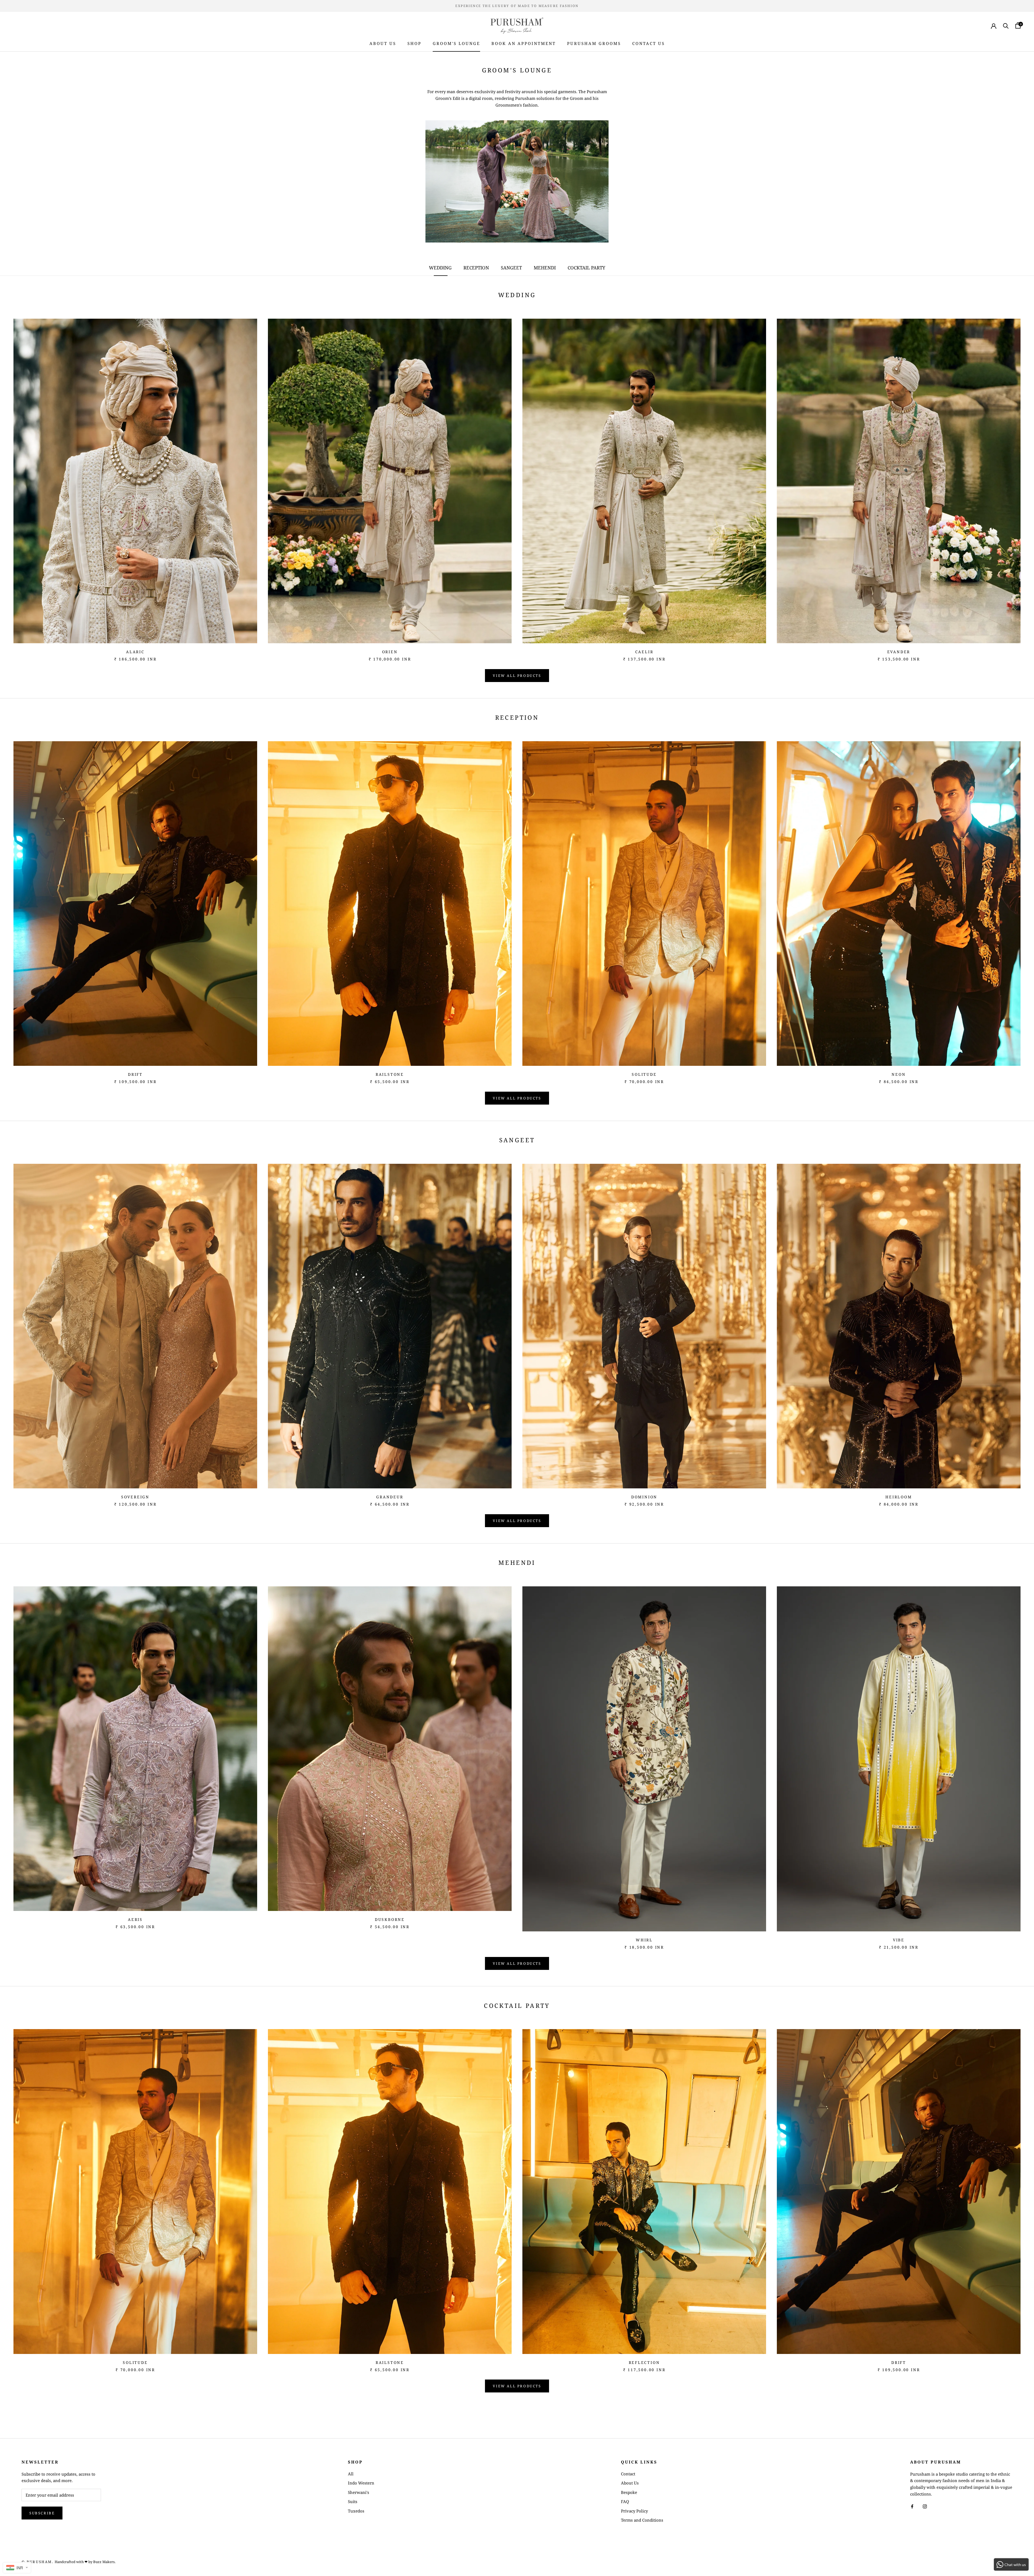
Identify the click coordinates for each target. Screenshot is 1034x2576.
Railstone (390, 1074)
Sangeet (512, 268)
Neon (899, 1074)
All (351, 2474)
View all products (517, 676)
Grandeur (390, 1497)
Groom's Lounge (456, 43)
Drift (135, 1074)
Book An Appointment (524, 43)
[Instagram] (925, 2506)
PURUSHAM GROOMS (594, 43)
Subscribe (42, 2513)
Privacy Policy (634, 2511)
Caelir (644, 652)
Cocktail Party (586, 268)
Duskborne (390, 1919)
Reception (477, 268)
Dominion (644, 1497)
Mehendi (545, 268)
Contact (628, 2474)
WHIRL (644, 1940)
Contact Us (649, 43)
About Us (383, 43)
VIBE (899, 1940)
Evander (899, 652)
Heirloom (899, 1497)
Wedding (441, 268)
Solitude (644, 1074)
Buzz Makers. (104, 2562)
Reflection (644, 2362)
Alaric (135, 652)
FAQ (625, 2501)
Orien (390, 652)
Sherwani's (359, 2492)
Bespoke (629, 2492)
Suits (353, 2501)
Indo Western (361, 2483)
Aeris (135, 1919)
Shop (414, 43)
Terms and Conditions (642, 2520)
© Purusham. (38, 2562)
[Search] (1006, 25)
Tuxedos (356, 2511)
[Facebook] (912, 2506)
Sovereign (135, 1497)
